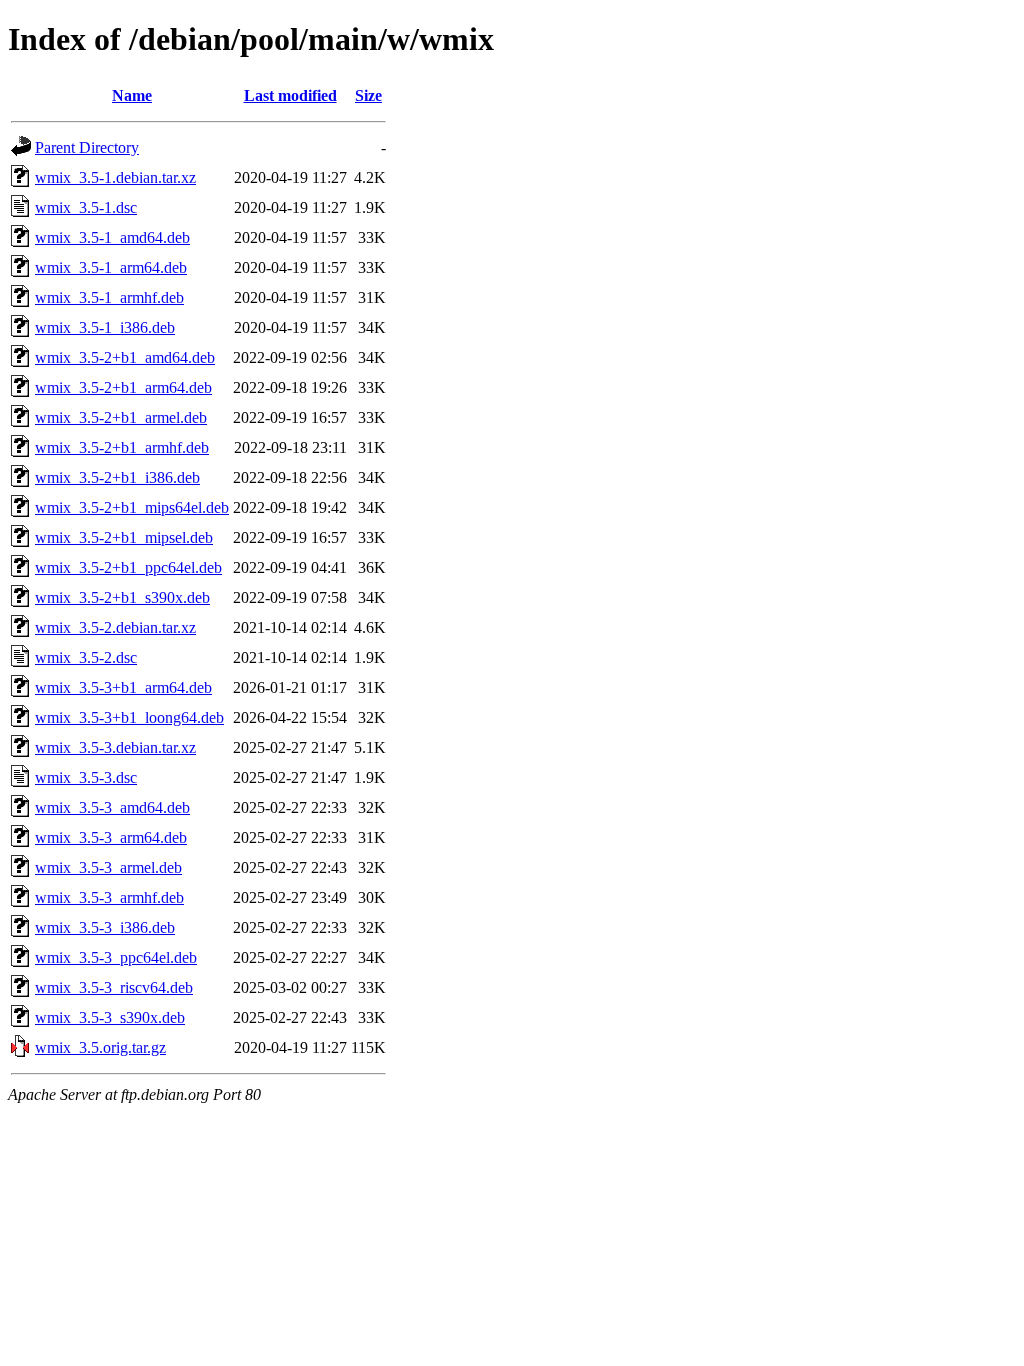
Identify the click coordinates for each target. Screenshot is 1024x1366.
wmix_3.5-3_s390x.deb (110, 1017)
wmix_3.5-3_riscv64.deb (114, 987)
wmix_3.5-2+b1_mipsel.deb (124, 537)
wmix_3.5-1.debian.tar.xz (115, 177)
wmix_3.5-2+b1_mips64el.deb (132, 507)
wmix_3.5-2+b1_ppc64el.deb (128, 567)
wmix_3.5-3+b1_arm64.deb (123, 687)
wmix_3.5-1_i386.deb (105, 327)
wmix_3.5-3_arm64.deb (111, 837)
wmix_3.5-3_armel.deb (108, 867)
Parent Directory (87, 147)
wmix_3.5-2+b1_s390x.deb (122, 597)
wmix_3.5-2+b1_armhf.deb (122, 447)
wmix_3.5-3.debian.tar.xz (115, 747)
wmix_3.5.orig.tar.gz (100, 1047)
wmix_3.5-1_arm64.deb (111, 267)
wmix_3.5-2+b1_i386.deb (117, 477)
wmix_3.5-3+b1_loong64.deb (129, 717)
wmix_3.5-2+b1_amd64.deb (125, 357)
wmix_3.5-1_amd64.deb (112, 237)
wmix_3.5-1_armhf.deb (109, 297)
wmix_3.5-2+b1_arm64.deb (123, 387)
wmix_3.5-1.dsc (86, 207)
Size (368, 95)
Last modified (290, 95)
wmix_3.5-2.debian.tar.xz (115, 627)
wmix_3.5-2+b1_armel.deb (121, 417)
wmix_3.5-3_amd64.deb (112, 807)
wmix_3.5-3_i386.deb (105, 927)
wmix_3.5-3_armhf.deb (109, 897)
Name (132, 95)
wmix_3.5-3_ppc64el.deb (116, 957)
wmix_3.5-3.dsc (86, 777)
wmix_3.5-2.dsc (86, 657)
